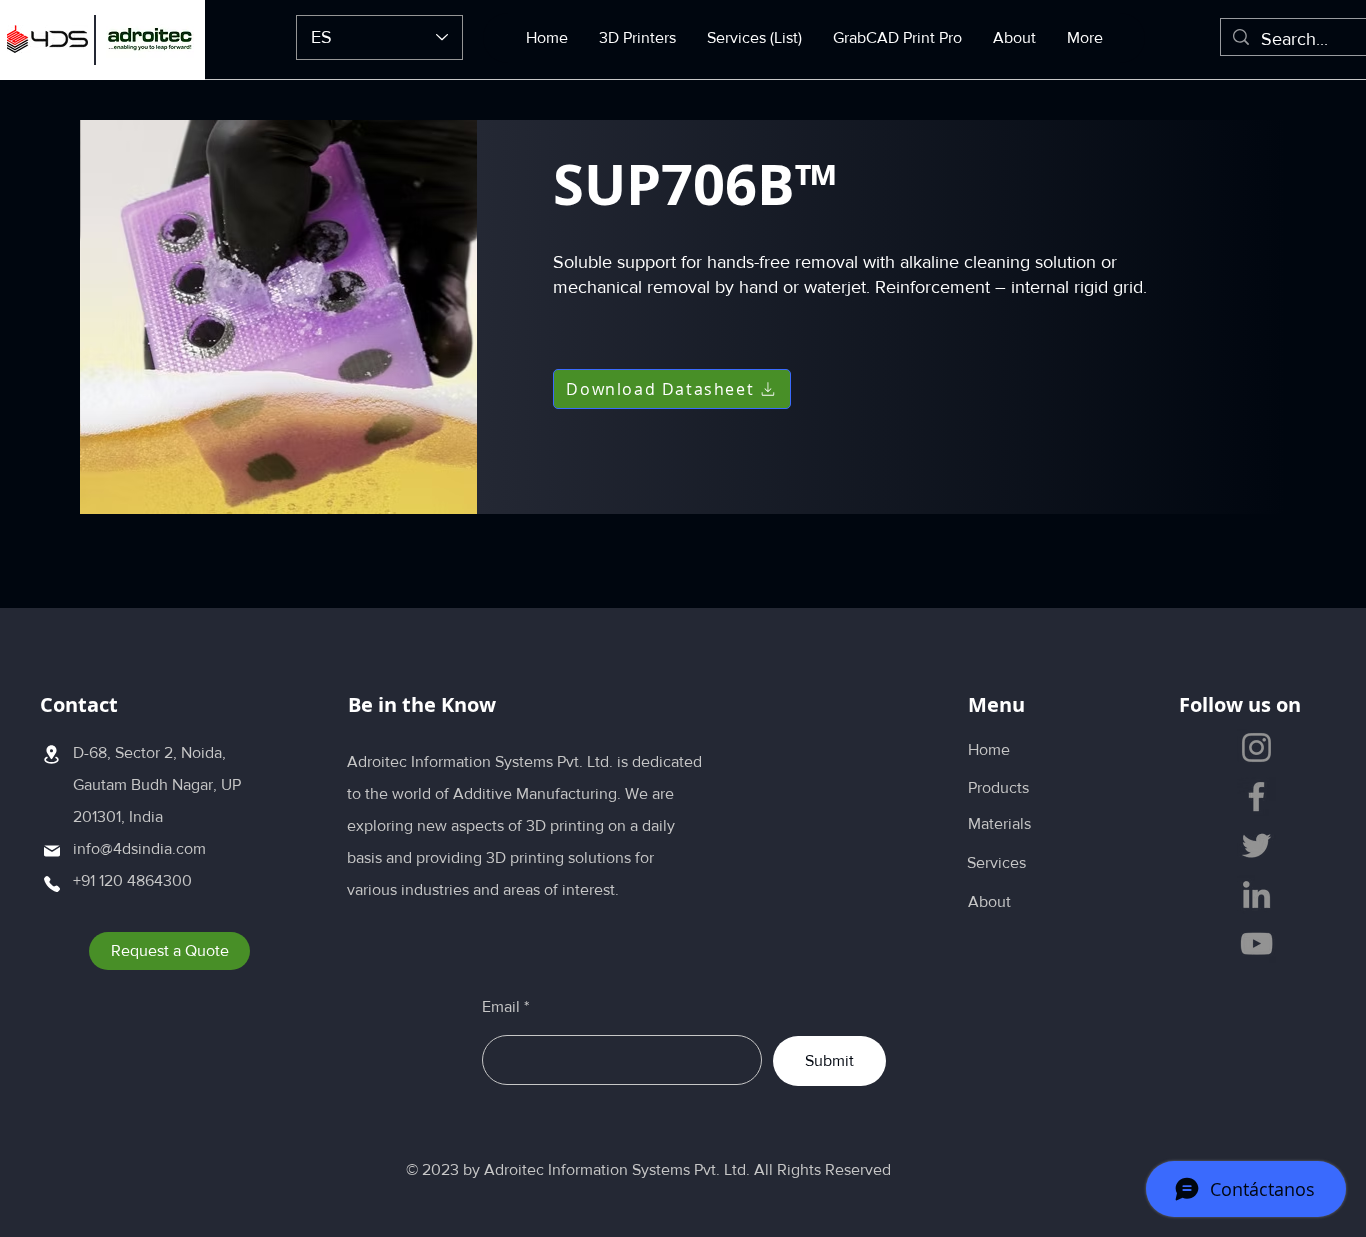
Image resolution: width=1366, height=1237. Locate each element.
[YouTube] (1256, 943)
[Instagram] (1256, 747)
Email (501, 1007)
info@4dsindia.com (139, 848)
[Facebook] (1256, 796)
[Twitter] (1256, 845)
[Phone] (51, 883)
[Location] (51, 754)
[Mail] (51, 850)
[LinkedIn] (1256, 894)
